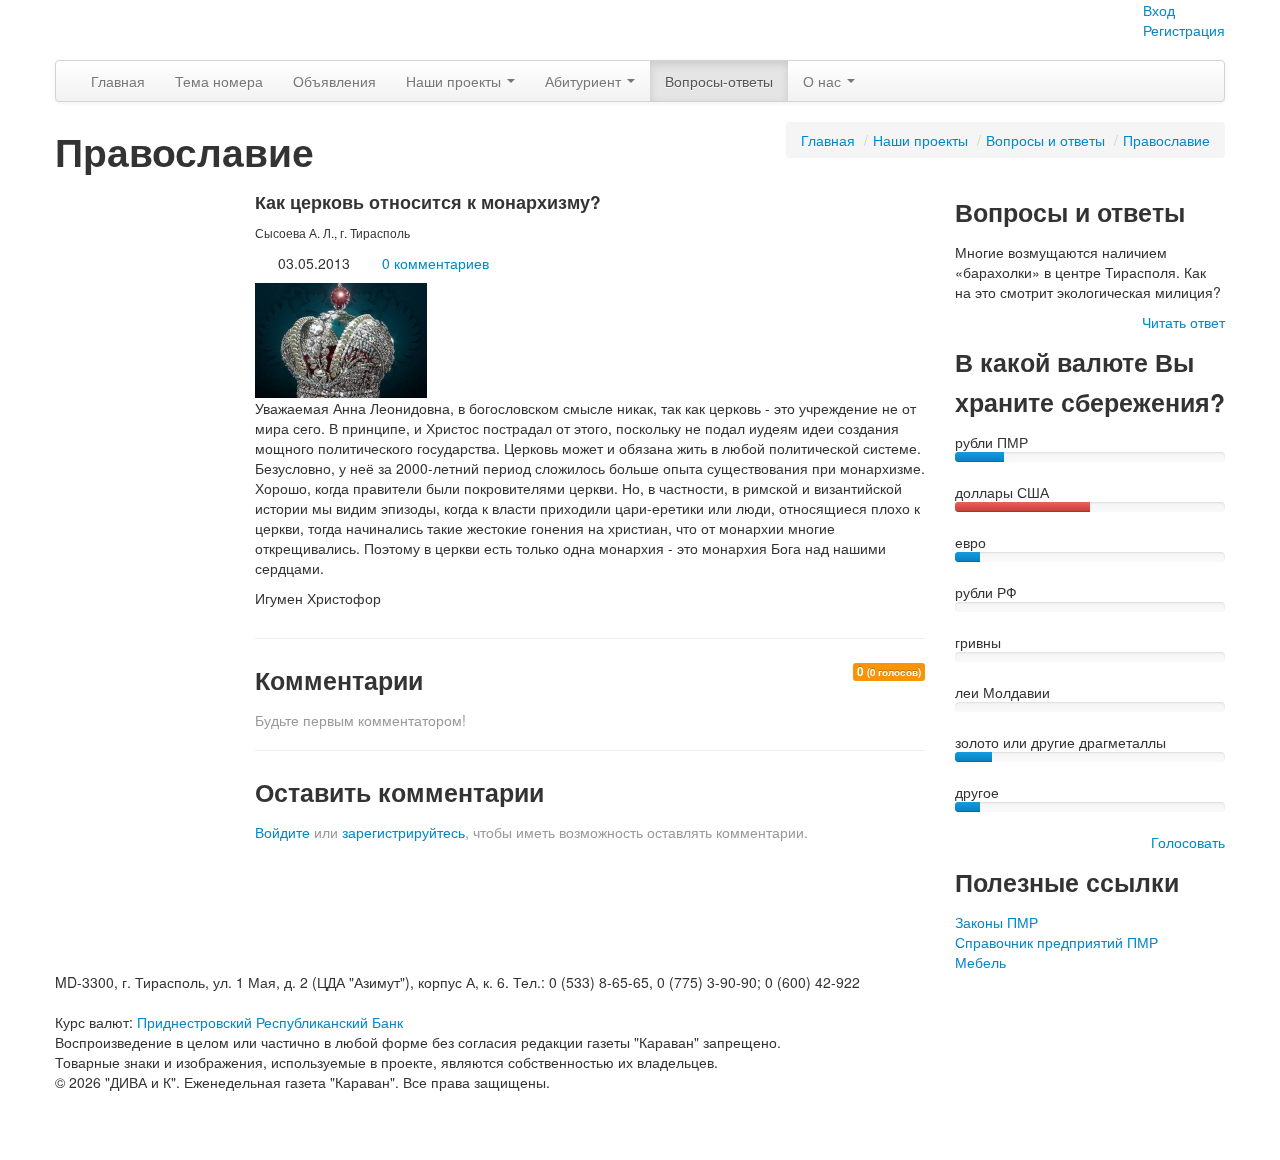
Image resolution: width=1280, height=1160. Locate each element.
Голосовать (1188, 842)
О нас (824, 81)
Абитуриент (585, 81)
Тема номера (219, 81)
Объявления (334, 81)
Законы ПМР (996, 922)
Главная (118, 81)
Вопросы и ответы (1045, 140)
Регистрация (1184, 30)
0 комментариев (435, 263)
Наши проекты (455, 81)
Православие (1166, 140)
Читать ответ (1183, 322)
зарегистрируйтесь (403, 832)
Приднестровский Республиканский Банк (270, 1022)
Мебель (980, 962)
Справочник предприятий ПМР (1056, 942)
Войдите (282, 832)
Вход (1159, 10)
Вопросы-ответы (719, 81)
